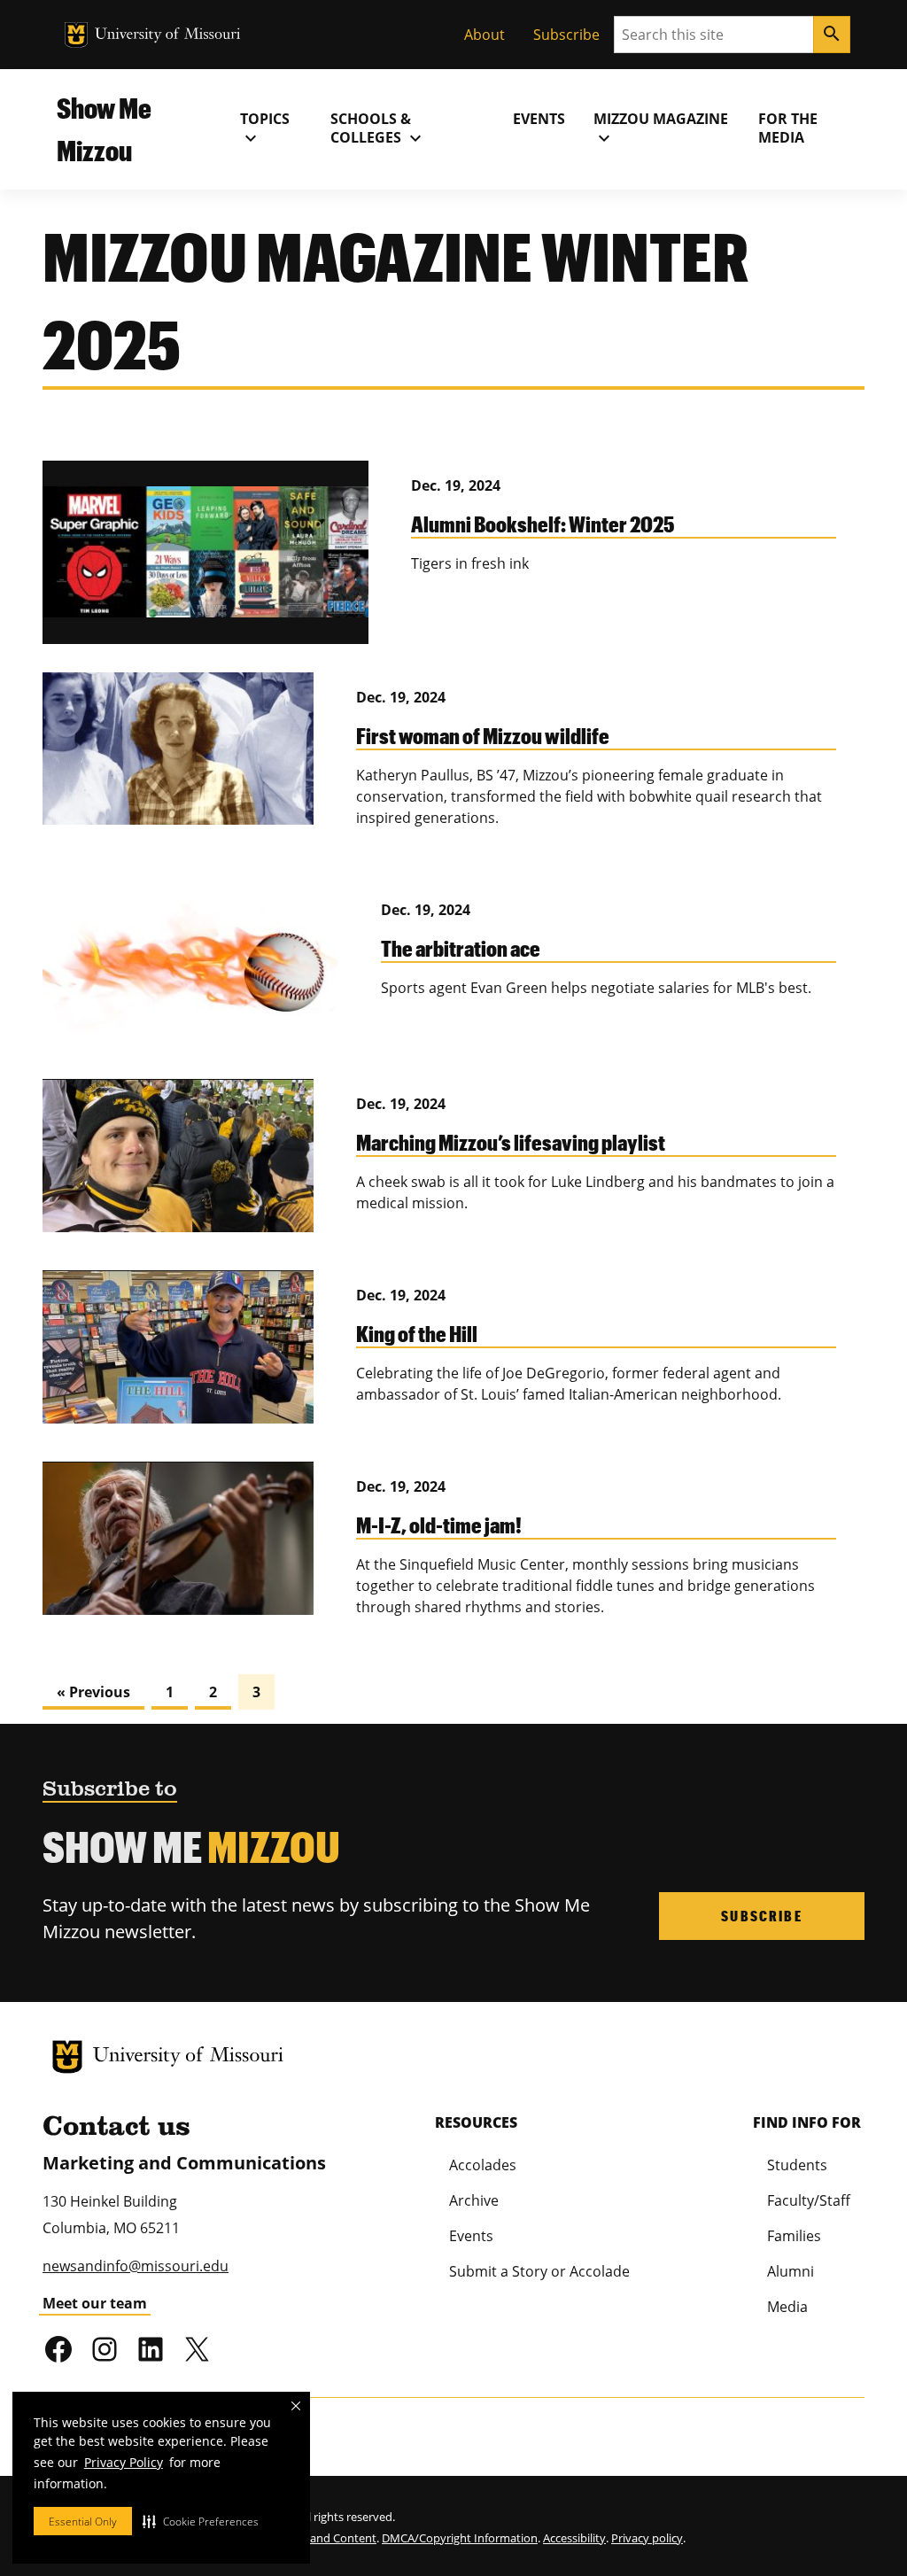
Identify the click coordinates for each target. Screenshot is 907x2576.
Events (539, 119)
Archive (474, 2200)
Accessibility (574, 2538)
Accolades (483, 2165)
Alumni (791, 2271)
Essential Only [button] (83, 2522)
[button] (201, 2521)
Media (787, 2307)
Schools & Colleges (378, 128)
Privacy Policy (124, 2462)
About (485, 35)
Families (794, 2236)
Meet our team (95, 2303)
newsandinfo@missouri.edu (136, 2266)
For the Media (788, 128)
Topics (265, 128)
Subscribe (566, 35)
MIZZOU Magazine (661, 128)
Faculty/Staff (809, 2200)
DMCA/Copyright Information (460, 2538)
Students (797, 2165)
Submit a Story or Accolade (539, 2271)
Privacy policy (647, 2538)
